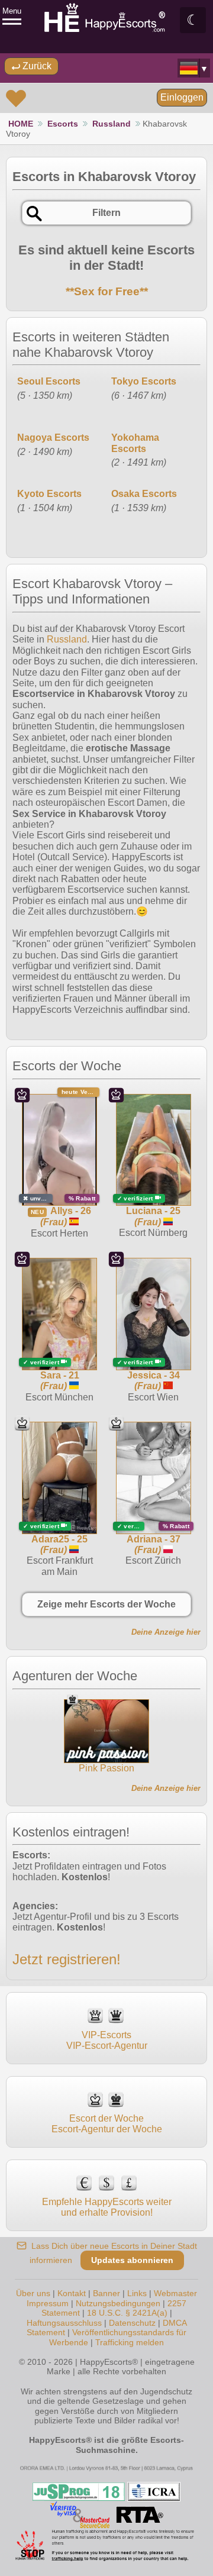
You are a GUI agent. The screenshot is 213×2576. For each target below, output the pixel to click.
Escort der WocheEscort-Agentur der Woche (107, 2124)
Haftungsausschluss (64, 2323)
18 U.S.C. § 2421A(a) (127, 2313)
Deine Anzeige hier (166, 1632)
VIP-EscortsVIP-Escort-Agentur (107, 2040)
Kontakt (72, 2293)
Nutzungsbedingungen (118, 2303)
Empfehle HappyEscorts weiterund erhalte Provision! (107, 2207)
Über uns (33, 2293)
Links (137, 2293)
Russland (112, 124)
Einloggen (182, 97)
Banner (106, 2293)
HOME (21, 124)
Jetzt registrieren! (67, 1959)
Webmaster (175, 2293)
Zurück (36, 66)
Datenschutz (132, 2323)
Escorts (63, 124)
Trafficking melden (130, 2342)
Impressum (48, 2303)
